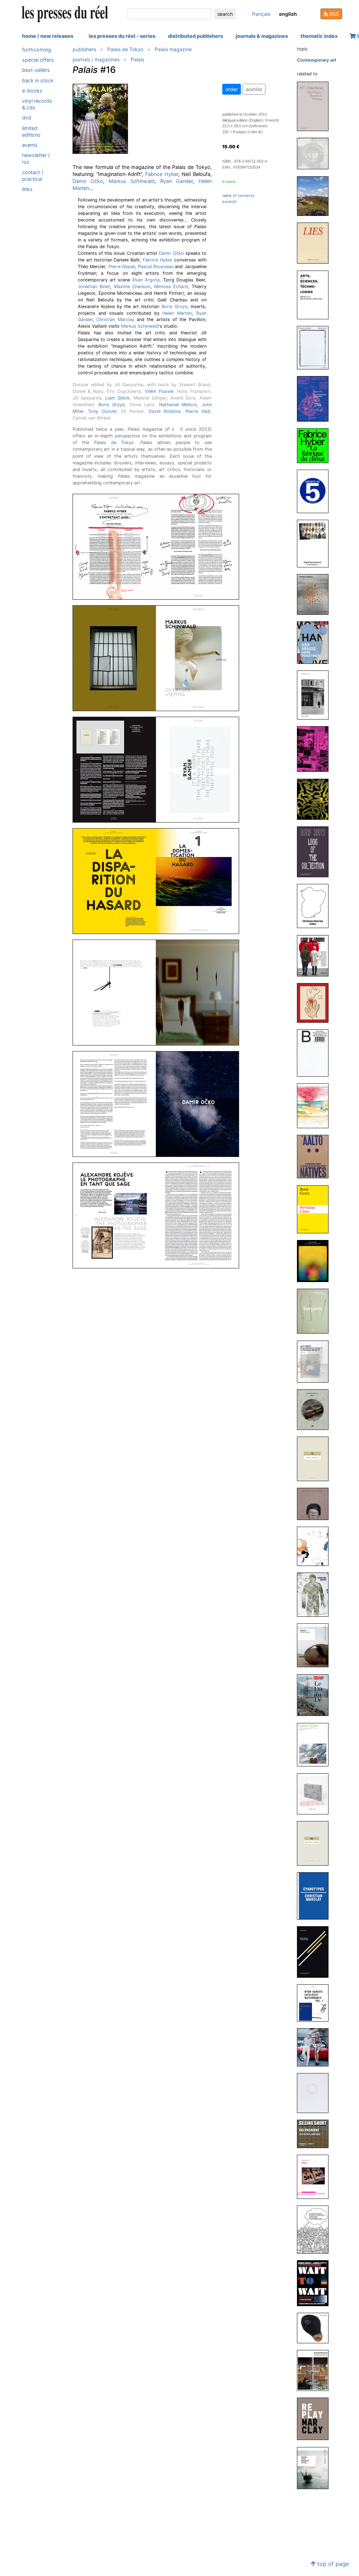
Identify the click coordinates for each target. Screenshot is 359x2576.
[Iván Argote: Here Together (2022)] (316, 642)
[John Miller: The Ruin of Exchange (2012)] (316, 1645)
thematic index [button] (319, 36)
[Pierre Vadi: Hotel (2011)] (316, 1794)
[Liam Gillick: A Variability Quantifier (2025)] (316, 196)
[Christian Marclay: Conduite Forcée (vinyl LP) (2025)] (316, 153)
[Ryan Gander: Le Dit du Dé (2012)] (316, 1695)
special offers (38, 60)
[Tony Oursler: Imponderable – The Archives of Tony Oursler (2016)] (316, 1261)
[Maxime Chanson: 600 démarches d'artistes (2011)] (316, 1843)
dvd (27, 118)
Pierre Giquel (122, 267)
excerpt (229, 202)
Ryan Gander (177, 181)
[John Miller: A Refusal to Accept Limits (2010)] (316, 2047)
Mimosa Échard (171, 287)
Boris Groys (174, 306)
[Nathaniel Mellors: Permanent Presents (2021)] (316, 799)
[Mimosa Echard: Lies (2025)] (316, 243)
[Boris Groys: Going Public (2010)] (316, 1952)
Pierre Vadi (198, 411)
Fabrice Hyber (162, 174)
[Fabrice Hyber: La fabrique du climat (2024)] (316, 445)
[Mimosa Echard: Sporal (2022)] (316, 749)
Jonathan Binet (94, 287)
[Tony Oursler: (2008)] (316, 2328)
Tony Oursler (102, 411)
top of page (332, 2564)
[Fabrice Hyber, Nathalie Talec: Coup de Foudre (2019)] (316, 955)
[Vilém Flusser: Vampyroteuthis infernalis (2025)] (316, 398)
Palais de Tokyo (125, 49)
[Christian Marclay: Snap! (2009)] (316, 2177)
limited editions (31, 131)
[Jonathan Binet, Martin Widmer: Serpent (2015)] (316, 1311)
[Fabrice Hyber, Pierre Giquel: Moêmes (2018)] (316, 1003)
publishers (84, 49)
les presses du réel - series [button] (122, 36)
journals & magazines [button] (262, 36)
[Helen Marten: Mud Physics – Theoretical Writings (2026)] (316, 106)
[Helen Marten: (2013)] (316, 1546)
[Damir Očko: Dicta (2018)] (316, 1053)
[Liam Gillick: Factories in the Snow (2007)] (316, 2370)
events (30, 145)
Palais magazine (173, 49)
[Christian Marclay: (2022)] (316, 594)
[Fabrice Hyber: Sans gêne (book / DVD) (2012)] (316, 1594)
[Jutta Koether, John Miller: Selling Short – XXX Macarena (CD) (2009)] (316, 2134)
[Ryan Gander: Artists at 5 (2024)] (316, 491)
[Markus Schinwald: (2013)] (316, 1504)
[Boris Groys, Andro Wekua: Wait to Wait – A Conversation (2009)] (316, 2283)
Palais (137, 59)
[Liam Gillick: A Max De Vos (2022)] (316, 694)
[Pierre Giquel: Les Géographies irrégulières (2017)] (316, 1106)
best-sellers (36, 70)
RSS (334, 14)
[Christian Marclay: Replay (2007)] (316, 2418)
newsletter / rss (36, 158)
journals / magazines (96, 59)
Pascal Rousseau (156, 267)
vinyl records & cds (37, 104)
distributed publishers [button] (195, 36)
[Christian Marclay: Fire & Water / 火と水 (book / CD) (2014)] (316, 1409)
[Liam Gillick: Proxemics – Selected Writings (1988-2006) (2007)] (316, 2468)
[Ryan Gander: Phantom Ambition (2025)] (316, 347)
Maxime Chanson (132, 287)
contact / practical (33, 176)
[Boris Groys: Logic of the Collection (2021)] (316, 851)
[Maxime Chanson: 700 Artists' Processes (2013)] (316, 1459)
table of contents (238, 196)
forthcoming (37, 50)
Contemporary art (317, 60)
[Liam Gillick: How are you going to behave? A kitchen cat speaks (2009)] (316, 2229)
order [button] (232, 89)
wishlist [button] (254, 89)
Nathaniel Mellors (178, 405)
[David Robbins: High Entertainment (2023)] (316, 543)
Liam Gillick (117, 398)
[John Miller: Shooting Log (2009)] (316, 2093)
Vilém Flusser (159, 391)
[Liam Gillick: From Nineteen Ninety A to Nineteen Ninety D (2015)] (316, 1361)
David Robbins (165, 411)
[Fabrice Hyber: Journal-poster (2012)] (316, 1744)
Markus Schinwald (132, 181)
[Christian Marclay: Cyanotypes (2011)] (316, 1896)
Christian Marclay (115, 319)
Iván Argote (147, 280)
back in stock (38, 80)
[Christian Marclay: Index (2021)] (316, 906)
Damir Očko (88, 181)
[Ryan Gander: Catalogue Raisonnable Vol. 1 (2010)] (316, 2002)
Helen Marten (177, 313)
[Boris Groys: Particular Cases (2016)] (316, 1209)
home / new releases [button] (48, 36)
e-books (32, 91)
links (27, 189)
